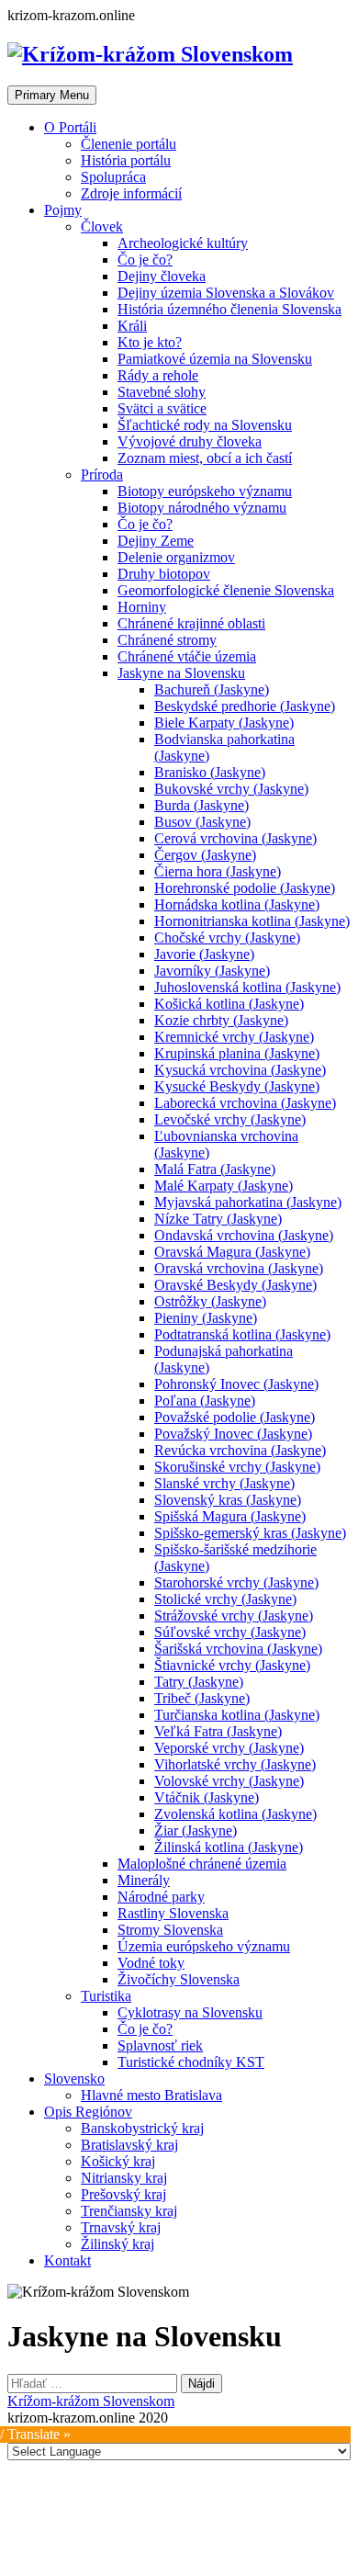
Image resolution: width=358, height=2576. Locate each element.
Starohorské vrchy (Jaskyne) (236, 1582)
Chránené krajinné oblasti (191, 623)
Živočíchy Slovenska (179, 1979)
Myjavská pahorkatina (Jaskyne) (248, 1202)
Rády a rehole (158, 375)
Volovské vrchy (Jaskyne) (229, 1781)
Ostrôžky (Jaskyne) (210, 1301)
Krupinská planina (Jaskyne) (237, 1053)
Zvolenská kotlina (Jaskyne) (235, 1814)
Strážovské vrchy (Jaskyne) (234, 1616)
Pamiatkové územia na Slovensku (215, 359)
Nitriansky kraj (124, 2178)
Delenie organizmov (176, 557)
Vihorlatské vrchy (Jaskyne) (235, 1764)
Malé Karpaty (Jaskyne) (224, 1186)
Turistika (106, 1996)
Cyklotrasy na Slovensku (190, 2012)
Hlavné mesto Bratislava (151, 2095)
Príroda (102, 475)
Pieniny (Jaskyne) (206, 1318)
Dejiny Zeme (156, 541)
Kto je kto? (150, 342)
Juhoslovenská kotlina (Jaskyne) (247, 987)
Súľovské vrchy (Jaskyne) (230, 1632)
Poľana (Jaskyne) (205, 1401)
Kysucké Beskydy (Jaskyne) (237, 1086)
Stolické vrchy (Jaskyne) (225, 1599)
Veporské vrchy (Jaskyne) (229, 1748)
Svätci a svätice (162, 408)
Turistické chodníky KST (191, 2062)
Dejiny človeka (162, 276)
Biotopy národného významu (202, 508)
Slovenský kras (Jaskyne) (228, 1500)
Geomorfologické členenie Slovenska (226, 590)
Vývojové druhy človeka (190, 441)
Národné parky (161, 1897)
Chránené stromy (167, 640)
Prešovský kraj (123, 2194)
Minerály (144, 1880)
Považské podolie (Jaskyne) (235, 1417)
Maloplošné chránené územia (202, 1864)
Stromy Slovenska (170, 1930)
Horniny (142, 607)
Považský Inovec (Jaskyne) (233, 1434)
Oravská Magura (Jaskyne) (232, 1252)
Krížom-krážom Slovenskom (91, 2401)
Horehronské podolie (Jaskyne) (245, 888)
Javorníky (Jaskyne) (212, 971)
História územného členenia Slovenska (229, 309)
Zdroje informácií (131, 193)
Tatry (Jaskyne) (199, 1682)
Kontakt (67, 2260)
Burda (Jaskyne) (201, 805)
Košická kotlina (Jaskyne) (229, 1004)
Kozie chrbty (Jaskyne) (221, 1020)
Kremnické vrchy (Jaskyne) (234, 1037)
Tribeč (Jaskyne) (202, 1698)
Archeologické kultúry (183, 243)
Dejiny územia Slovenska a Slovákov (226, 293)
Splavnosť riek (160, 2045)
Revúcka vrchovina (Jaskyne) (240, 1450)
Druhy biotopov (164, 574)
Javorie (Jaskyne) (204, 954)
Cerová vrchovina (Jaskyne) (235, 838)
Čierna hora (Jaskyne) (218, 871)
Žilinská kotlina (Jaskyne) (229, 1847)
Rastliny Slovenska (173, 1913)
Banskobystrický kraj (142, 2128)
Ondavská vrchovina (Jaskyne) (244, 1235)
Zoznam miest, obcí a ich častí (205, 458)
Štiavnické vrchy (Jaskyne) (232, 1665)
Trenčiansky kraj (129, 2211)
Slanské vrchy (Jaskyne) (224, 1483)
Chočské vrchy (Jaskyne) (227, 938)
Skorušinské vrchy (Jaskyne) (237, 1467)
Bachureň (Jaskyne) (212, 689)
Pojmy (63, 210)
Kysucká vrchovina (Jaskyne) (240, 1070)
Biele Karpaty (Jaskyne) (224, 723)
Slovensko (74, 2079)
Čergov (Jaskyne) (205, 855)
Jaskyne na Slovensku (181, 673)
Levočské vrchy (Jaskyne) (230, 1119)
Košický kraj (118, 2161)
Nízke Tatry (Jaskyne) (218, 1219)
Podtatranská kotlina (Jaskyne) (242, 1334)
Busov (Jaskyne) (202, 822)
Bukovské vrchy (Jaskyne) (231, 789)
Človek (102, 226)
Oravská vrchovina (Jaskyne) (239, 1268)
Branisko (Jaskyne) (210, 772)
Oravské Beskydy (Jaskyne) (235, 1285)
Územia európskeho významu (204, 1946)
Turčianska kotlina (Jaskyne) (237, 1715)
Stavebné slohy (162, 392)
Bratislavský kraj (129, 2145)
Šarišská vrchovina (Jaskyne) (238, 1649)
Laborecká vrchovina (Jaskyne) (245, 1103)
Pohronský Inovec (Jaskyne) (236, 1384)
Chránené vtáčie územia (187, 656)
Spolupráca (113, 177)
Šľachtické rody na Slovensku (205, 425)
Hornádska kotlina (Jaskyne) (237, 904)
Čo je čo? (145, 260)
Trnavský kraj (121, 2227)
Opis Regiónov (88, 2112)
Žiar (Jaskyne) (196, 1830)
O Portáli (70, 127)
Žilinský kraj (117, 2244)
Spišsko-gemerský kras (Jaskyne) (250, 1533)
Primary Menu (52, 95)
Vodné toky (151, 1963)
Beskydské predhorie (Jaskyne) (245, 706)
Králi (132, 326)
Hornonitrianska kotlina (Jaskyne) (252, 921)
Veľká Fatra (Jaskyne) (218, 1731)
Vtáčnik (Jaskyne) (207, 1797)
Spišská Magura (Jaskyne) (230, 1516)
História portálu (126, 160)
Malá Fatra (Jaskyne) (215, 1169)
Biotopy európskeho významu (205, 491)
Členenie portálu (129, 144)
